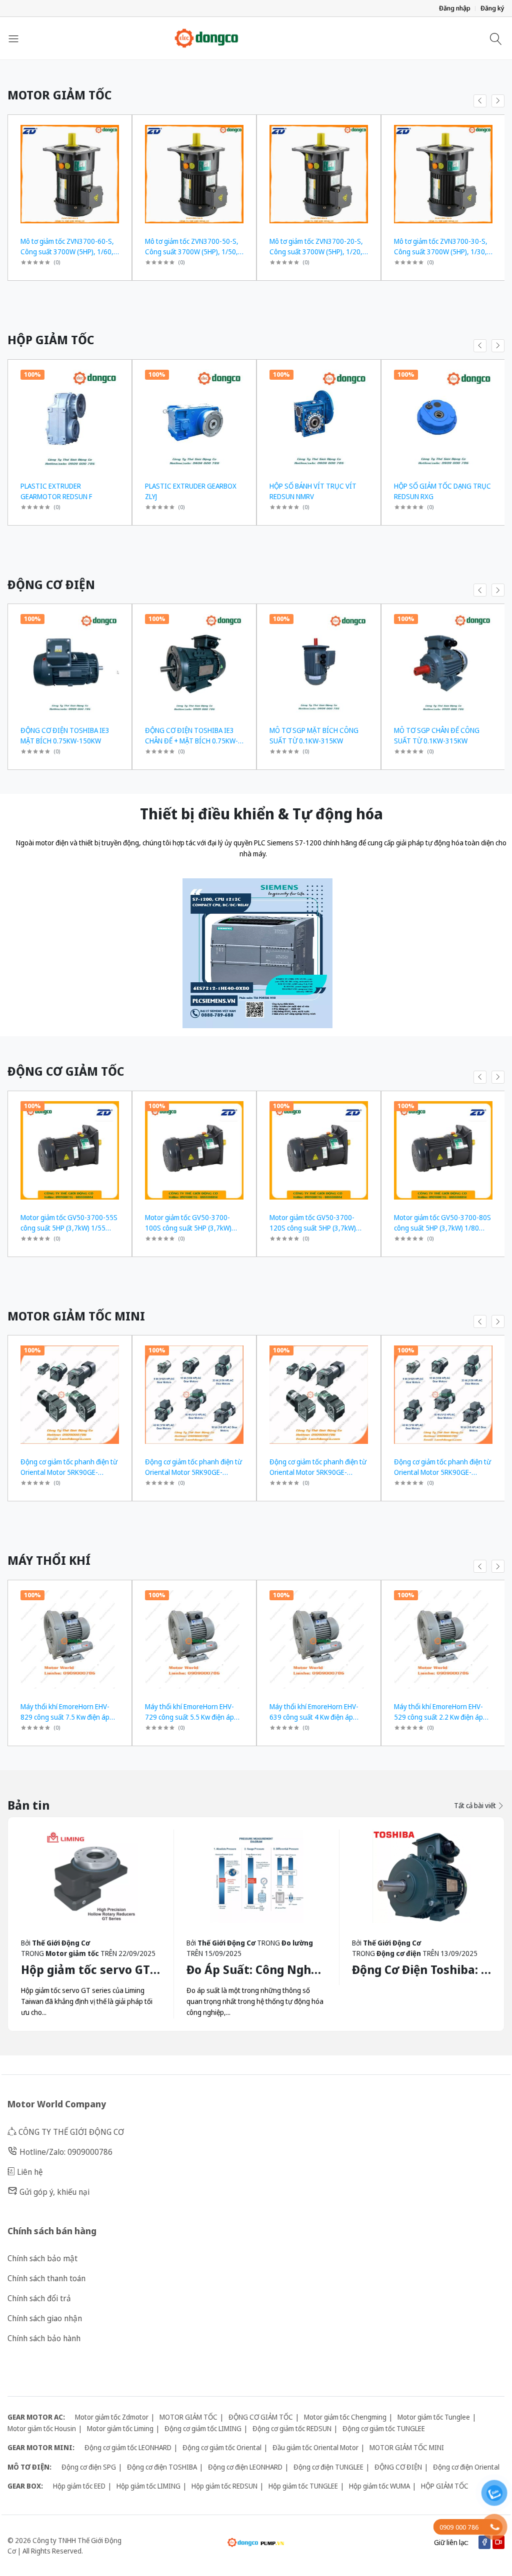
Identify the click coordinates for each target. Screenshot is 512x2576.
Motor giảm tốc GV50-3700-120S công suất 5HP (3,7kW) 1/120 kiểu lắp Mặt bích (313, 1228)
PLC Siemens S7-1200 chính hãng (306, 843)
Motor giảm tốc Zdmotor (112, 2417)
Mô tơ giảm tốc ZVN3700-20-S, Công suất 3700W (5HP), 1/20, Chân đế (316, 252)
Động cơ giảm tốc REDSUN (292, 2428)
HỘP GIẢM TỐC (445, 2486)
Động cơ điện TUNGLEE (328, 2467)
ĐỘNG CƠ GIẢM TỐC (261, 2417)
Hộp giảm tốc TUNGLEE (303, 2486)
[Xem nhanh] (120, 129)
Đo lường (297, 1943)
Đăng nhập (455, 8)
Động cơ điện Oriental (466, 2467)
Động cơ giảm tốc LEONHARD (128, 2447)
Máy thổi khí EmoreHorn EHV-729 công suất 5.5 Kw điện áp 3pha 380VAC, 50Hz (189, 1717)
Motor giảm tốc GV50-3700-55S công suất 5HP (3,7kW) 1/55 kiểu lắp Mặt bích (69, 1228)
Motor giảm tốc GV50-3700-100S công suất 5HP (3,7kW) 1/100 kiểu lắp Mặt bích (188, 1228)
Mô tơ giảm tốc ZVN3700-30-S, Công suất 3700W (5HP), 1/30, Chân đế (441, 252)
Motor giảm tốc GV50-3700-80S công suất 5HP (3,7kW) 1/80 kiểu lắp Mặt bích (442, 1228)
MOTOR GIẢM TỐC (188, 2417)
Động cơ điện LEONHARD (245, 2467)
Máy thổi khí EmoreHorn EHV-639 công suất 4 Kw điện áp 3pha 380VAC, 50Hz (314, 1717)
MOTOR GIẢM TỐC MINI (407, 2447)
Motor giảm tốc (72, 1953)
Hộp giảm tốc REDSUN (224, 2486)
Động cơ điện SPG (89, 2467)
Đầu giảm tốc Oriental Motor (315, 2447)
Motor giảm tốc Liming (120, 2428)
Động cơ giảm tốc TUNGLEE (384, 2428)
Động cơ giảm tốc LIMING (203, 2428)
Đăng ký (492, 8)
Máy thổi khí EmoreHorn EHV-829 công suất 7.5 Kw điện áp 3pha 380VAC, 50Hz (65, 1717)
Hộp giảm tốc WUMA (379, 2486)
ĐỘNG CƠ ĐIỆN (398, 2467)
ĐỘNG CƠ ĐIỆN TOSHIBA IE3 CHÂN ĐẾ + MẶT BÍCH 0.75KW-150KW (191, 741)
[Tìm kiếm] (497, 38)
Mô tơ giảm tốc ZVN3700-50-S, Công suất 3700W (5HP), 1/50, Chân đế (192, 252)
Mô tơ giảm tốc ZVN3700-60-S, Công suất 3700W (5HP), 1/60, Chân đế (67, 252)
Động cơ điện (399, 1953)
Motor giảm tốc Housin (42, 2428)
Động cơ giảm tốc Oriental (222, 2447)
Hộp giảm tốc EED (79, 2486)
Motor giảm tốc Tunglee (434, 2417)
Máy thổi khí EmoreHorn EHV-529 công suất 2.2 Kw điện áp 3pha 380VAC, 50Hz (438, 1717)
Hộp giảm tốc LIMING (148, 2486)
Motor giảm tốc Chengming (345, 2417)
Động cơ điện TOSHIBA (162, 2467)
